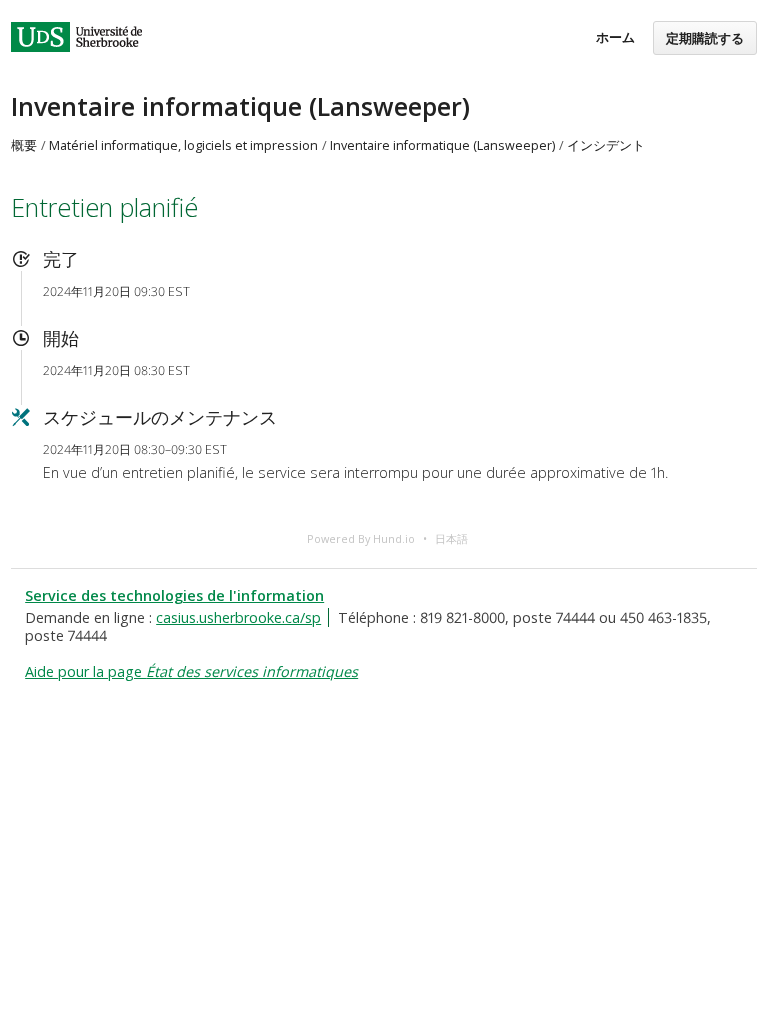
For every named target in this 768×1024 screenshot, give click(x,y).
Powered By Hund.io (361, 538)
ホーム (615, 37)
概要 (24, 145)
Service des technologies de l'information (174, 595)
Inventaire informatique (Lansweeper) (240, 106)
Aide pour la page (191, 671)
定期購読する (705, 38)
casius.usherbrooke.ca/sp (238, 617)
